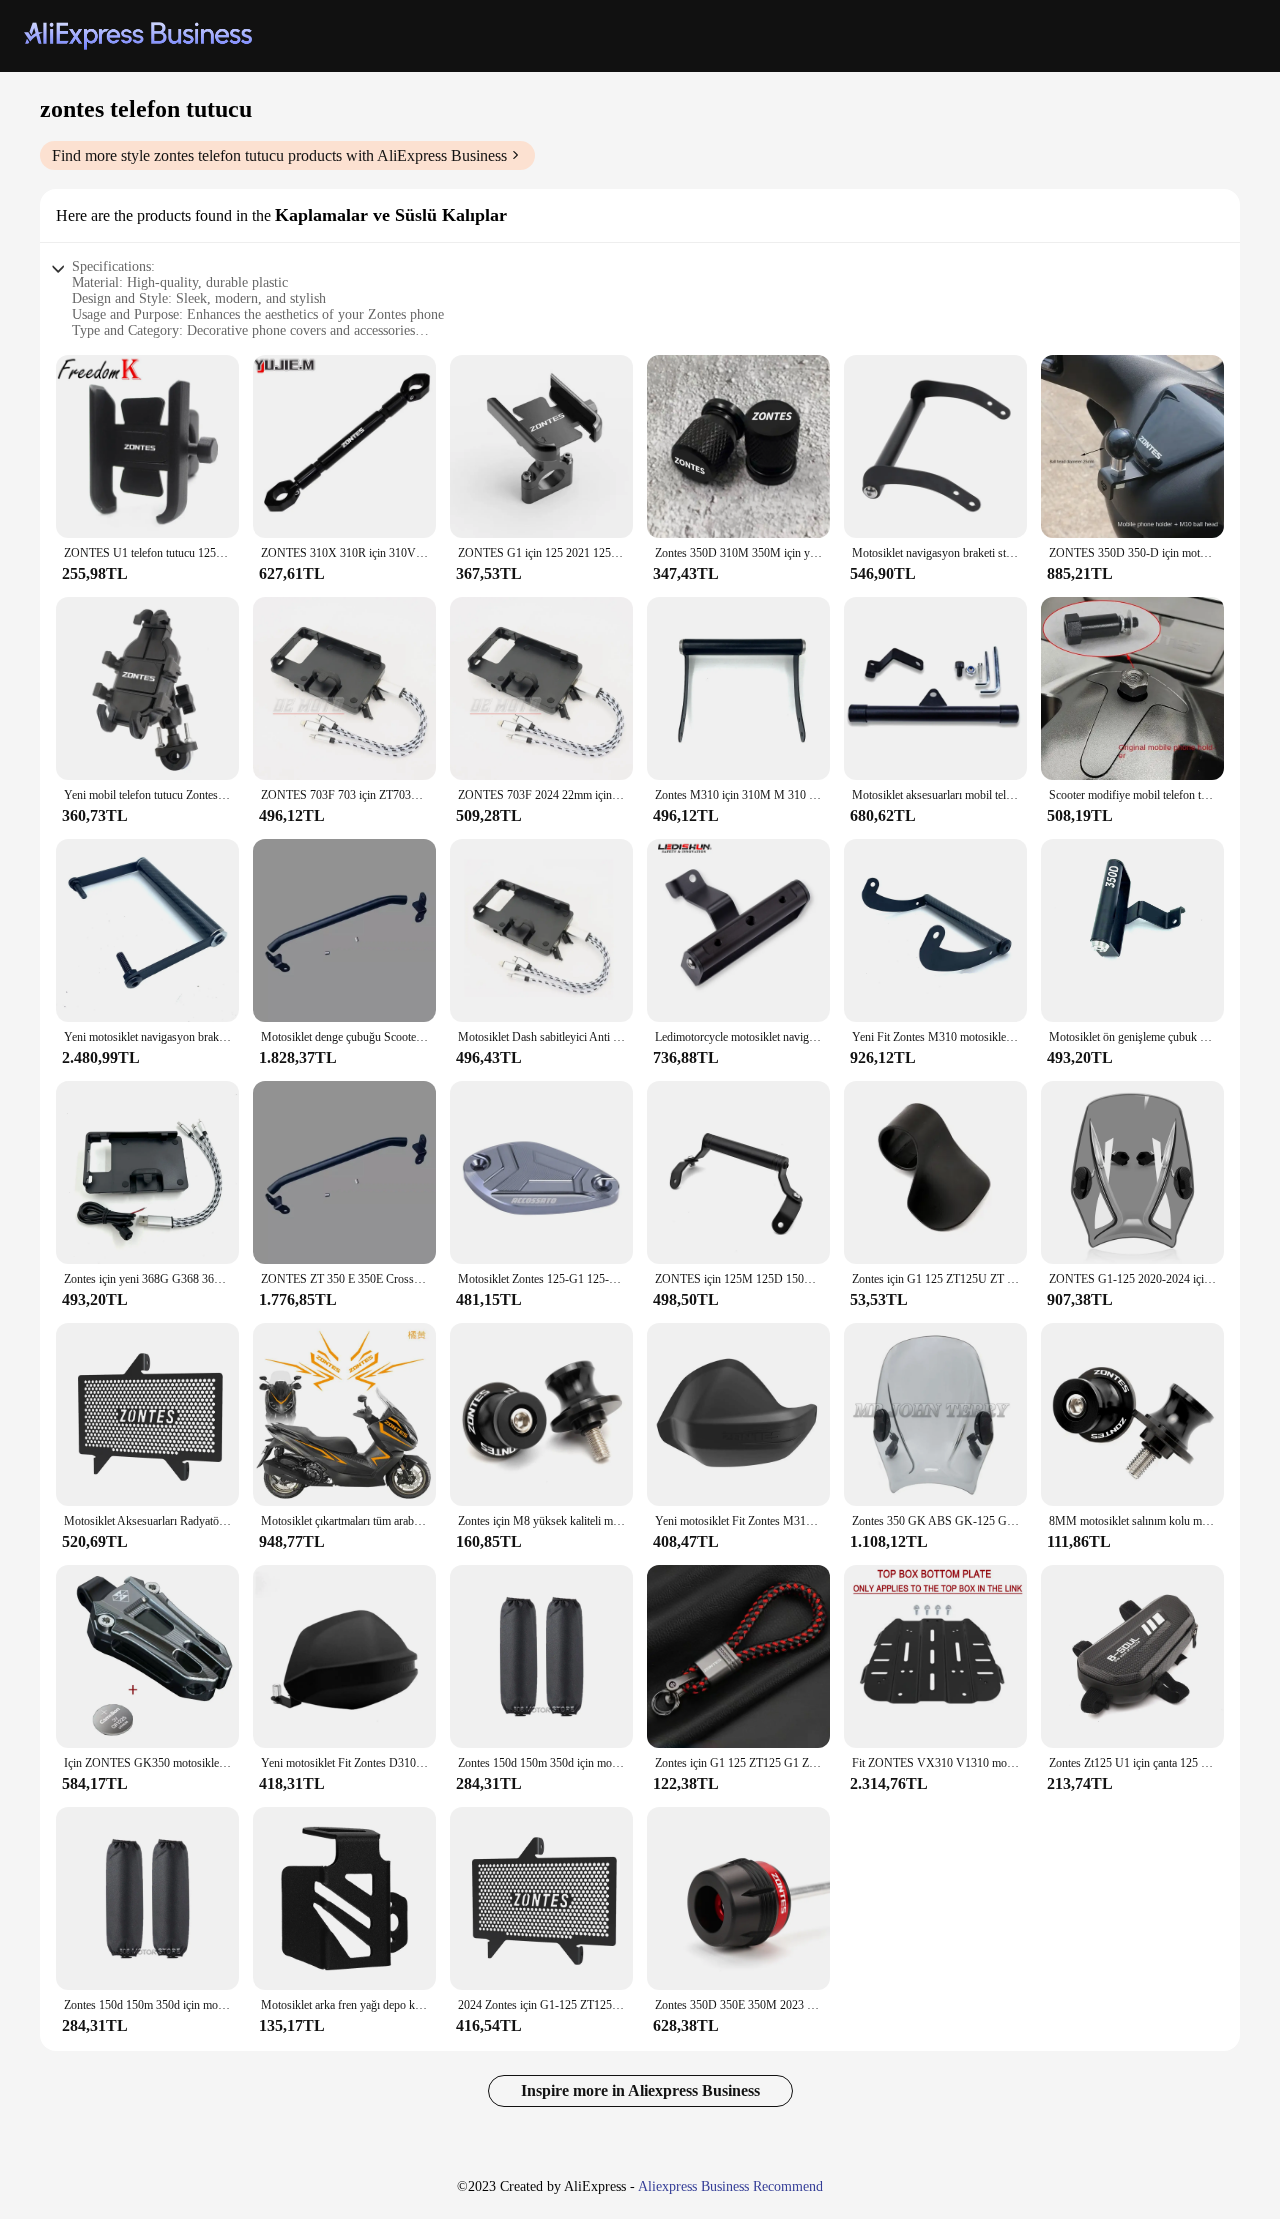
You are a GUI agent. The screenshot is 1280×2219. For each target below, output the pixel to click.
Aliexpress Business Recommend (730, 2186)
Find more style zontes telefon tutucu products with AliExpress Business (279, 155)
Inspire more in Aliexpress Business (640, 2090)
